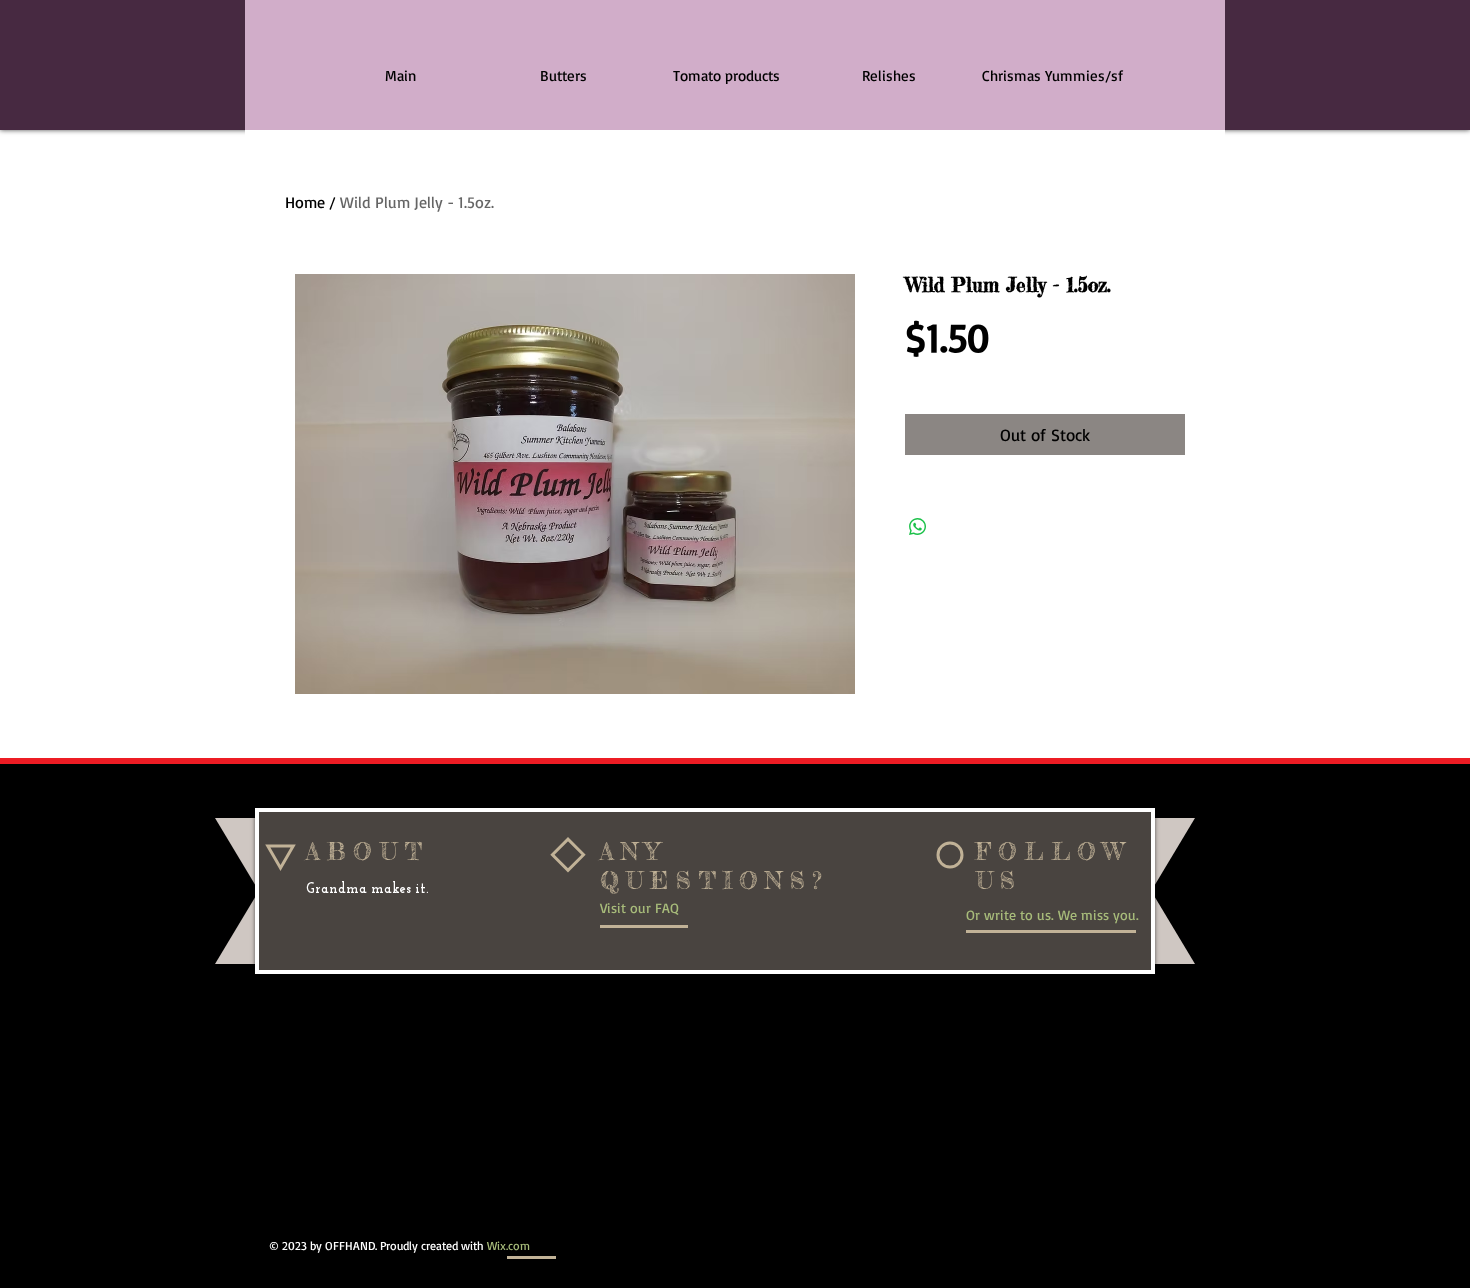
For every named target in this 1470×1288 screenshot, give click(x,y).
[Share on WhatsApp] (918, 527)
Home (305, 202)
